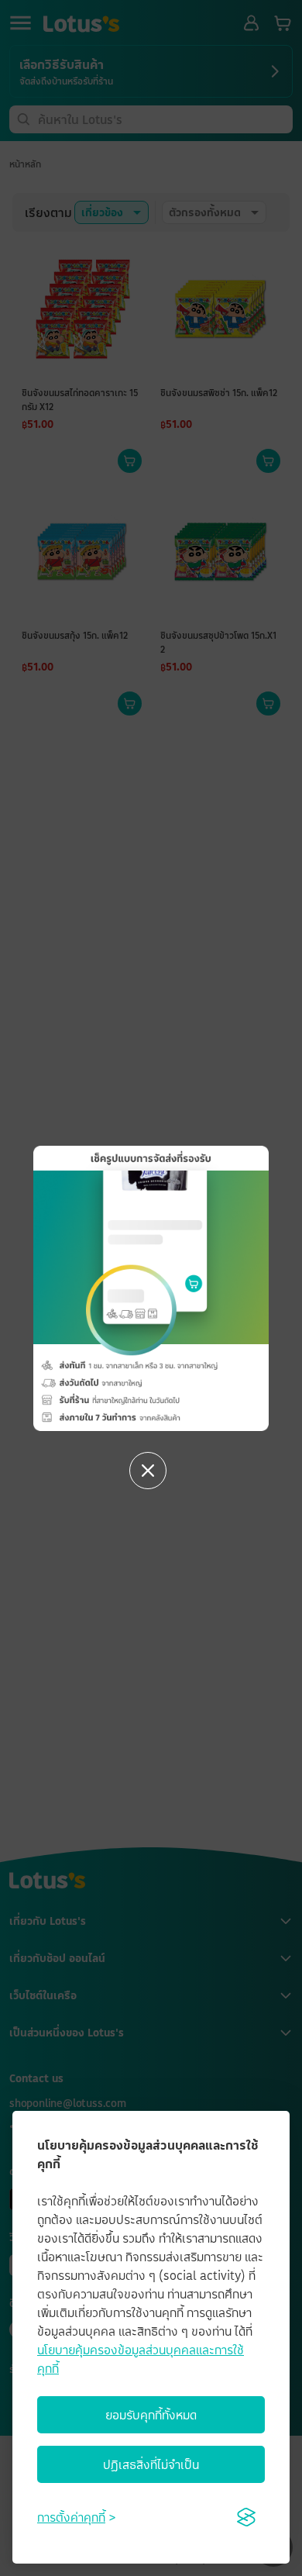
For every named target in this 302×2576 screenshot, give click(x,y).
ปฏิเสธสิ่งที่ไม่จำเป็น (151, 2464)
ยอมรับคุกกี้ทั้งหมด (151, 2415)
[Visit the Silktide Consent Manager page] (246, 2517)
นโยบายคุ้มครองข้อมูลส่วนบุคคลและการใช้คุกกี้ (141, 2359)
